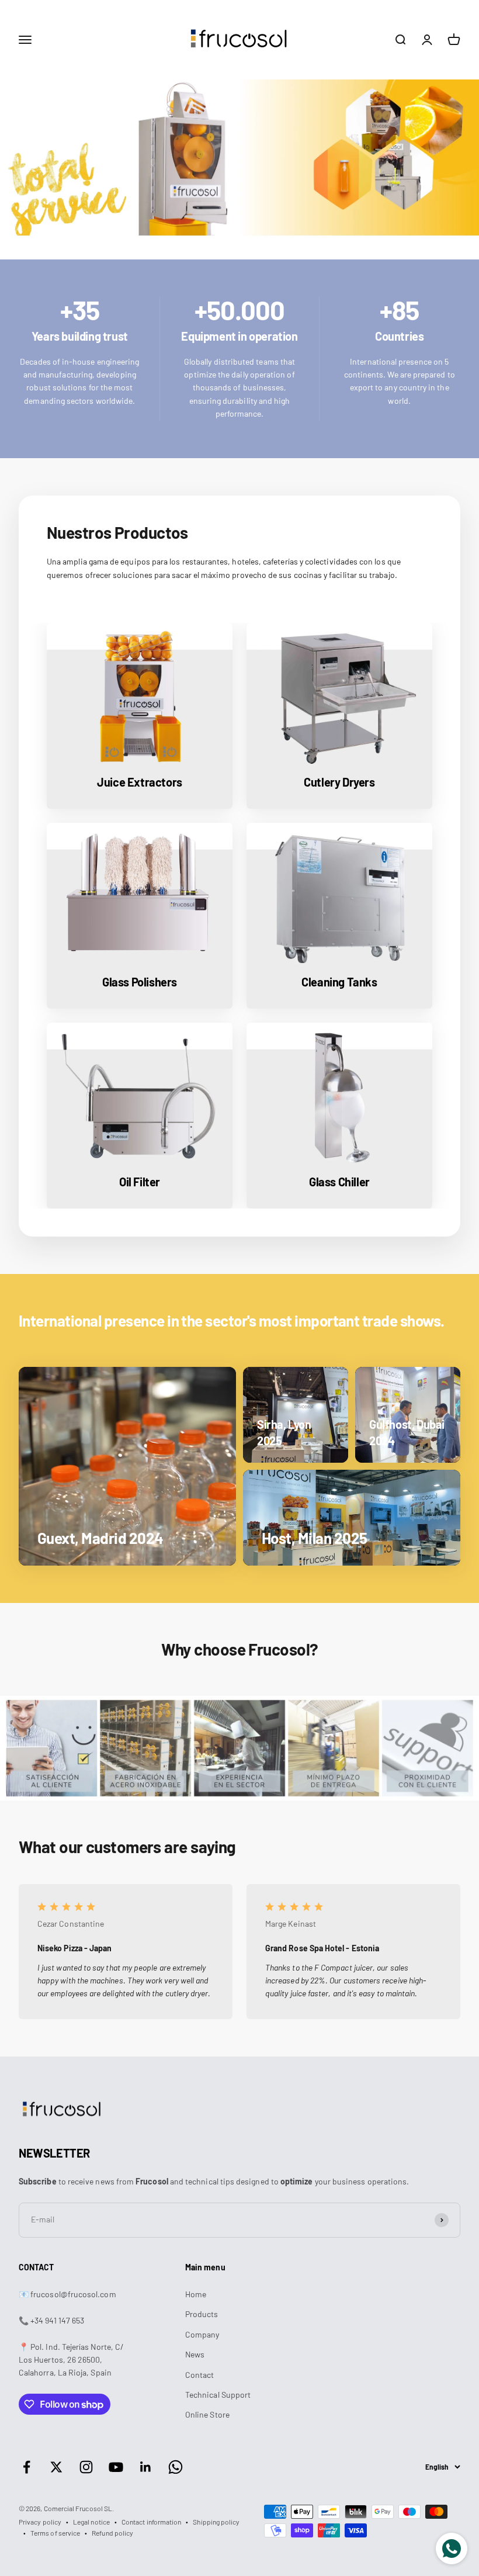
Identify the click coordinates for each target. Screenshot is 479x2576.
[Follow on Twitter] (56, 2467)
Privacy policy (40, 2522)
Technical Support (218, 2395)
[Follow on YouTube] (116, 2467)
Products (202, 2314)
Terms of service (55, 2533)
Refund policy (112, 2533)
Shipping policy (216, 2522)
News (195, 2354)
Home (196, 2294)
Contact (200, 2375)
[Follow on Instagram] (86, 2467)
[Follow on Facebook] (27, 2467)
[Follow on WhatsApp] (176, 2467)
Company (202, 2334)
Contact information (151, 2522)
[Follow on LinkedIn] (146, 2467)
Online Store (207, 2414)
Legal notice (91, 2522)
